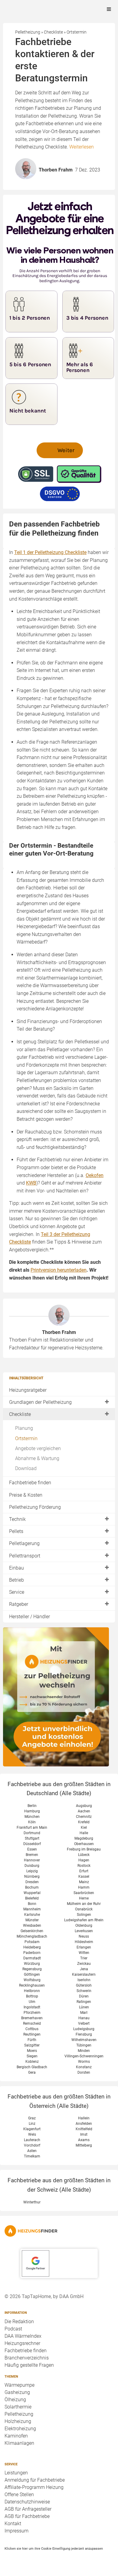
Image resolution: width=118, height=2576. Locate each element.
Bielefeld (32, 1898)
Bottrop (32, 1996)
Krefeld (84, 1822)
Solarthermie (18, 2407)
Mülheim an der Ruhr (84, 1904)
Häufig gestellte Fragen (29, 2365)
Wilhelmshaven (84, 2040)
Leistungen (16, 2473)
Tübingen (84, 2045)
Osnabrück (84, 1909)
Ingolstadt (32, 2007)
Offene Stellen (19, 2494)
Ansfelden (84, 2124)
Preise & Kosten (26, 1495)
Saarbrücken (84, 1893)
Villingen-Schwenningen (84, 2056)
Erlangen (84, 1947)
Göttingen (32, 1974)
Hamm (84, 1887)
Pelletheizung (19, 2414)
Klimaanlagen (19, 2443)
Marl (84, 2013)
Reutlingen (32, 2034)
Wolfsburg (32, 1980)
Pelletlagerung (24, 1543)
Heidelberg (32, 1947)
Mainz (84, 1882)
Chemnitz (84, 1817)
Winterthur (32, 2202)
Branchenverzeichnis (27, 2358)
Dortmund (32, 1833)
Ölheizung (15, 2400)
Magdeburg (84, 1838)
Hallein (84, 2118)
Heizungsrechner (22, 2343)
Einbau (16, 1568)
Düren (84, 1996)
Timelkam (32, 2156)
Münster (32, 1920)
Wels (32, 2134)
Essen (32, 1849)
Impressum (16, 2531)
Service (17, 1592)
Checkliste (20, 1414)
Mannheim (32, 1909)
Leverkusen (84, 1931)
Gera (32, 2072)
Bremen (32, 1855)
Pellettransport (25, 1556)
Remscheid (32, 2023)
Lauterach (32, 2140)
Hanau (84, 2018)
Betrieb (16, 1580)
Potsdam (32, 1942)
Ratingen (84, 2002)
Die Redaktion (19, 2322)
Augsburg (84, 1806)
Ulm (32, 2002)
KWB (31, 1183)
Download (26, 1468)
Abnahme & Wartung (37, 1458)
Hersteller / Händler (29, 1617)
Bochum (32, 1887)
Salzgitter (32, 2045)
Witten (84, 1953)
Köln (32, 1822)
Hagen (84, 1860)
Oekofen (95, 1175)
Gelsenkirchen (32, 1931)
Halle (84, 1833)
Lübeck (84, 1855)
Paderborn (32, 1953)
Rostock (84, 1866)
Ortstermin (26, 1438)
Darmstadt (32, 1958)
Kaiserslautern (84, 1974)
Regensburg (32, 1969)
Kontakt (13, 2524)
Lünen (84, 2007)
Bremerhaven (32, 2018)
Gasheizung (17, 2392)
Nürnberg (32, 1877)
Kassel (84, 1877)
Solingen (84, 1915)
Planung (24, 1428)
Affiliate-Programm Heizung (34, 2487)
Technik (17, 1519)
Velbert (84, 2023)
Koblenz (32, 2062)
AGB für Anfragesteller (28, 2509)
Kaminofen (16, 2436)
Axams (84, 2140)
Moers (32, 2051)
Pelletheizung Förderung (35, 1507)
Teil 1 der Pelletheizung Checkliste (50, 552)
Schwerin (84, 1991)
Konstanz (84, 2067)
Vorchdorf (32, 2145)
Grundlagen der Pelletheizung (40, 1402)
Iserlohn (84, 1980)
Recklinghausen (32, 1985)
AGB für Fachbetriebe (27, 2516)
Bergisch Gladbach (32, 2067)
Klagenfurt (32, 2129)
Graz (32, 2118)
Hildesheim (84, 1942)
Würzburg (32, 1964)
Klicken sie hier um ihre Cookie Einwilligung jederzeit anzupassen (54, 2548)
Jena (84, 1969)
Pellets (16, 1531)
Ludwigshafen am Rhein (84, 1920)
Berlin (32, 1806)
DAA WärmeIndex (23, 2336)
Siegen (32, 2056)
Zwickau (84, 1964)
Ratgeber (19, 1604)
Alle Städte (75, 1793)
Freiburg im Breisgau (84, 1849)
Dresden (32, 1882)
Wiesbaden (32, 1925)
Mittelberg (84, 2145)
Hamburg (32, 1811)
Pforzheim (32, 2013)
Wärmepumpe (20, 2385)
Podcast (13, 2329)
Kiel (84, 1828)
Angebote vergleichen (38, 1448)
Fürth (32, 2040)
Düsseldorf (32, 1844)
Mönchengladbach (32, 1936)
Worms (84, 2062)
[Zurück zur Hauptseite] (59, 2231)
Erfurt (84, 1871)
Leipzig (32, 1871)
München (32, 1817)
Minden (84, 2051)
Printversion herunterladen (59, 1270)
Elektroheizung (20, 2429)
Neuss (84, 1936)
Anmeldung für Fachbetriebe (35, 2480)
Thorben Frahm (59, 1332)
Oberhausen (84, 1844)
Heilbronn (32, 1991)
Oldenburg (84, 1925)
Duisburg (32, 1866)
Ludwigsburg (84, 2029)
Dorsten (84, 2072)
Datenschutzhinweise (27, 2502)
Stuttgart (32, 1838)
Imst (84, 2134)
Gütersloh (84, 1985)
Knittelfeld (84, 2129)
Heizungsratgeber (28, 1390)
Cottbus (32, 2029)
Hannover (32, 1860)
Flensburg (84, 2034)
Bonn (32, 1904)
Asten (32, 2151)
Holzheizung (18, 2421)
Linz (32, 2124)
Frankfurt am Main (32, 1828)
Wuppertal (32, 1893)
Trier (84, 1958)
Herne (84, 1898)
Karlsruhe (32, 1915)
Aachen (84, 1811)
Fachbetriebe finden (30, 1483)
